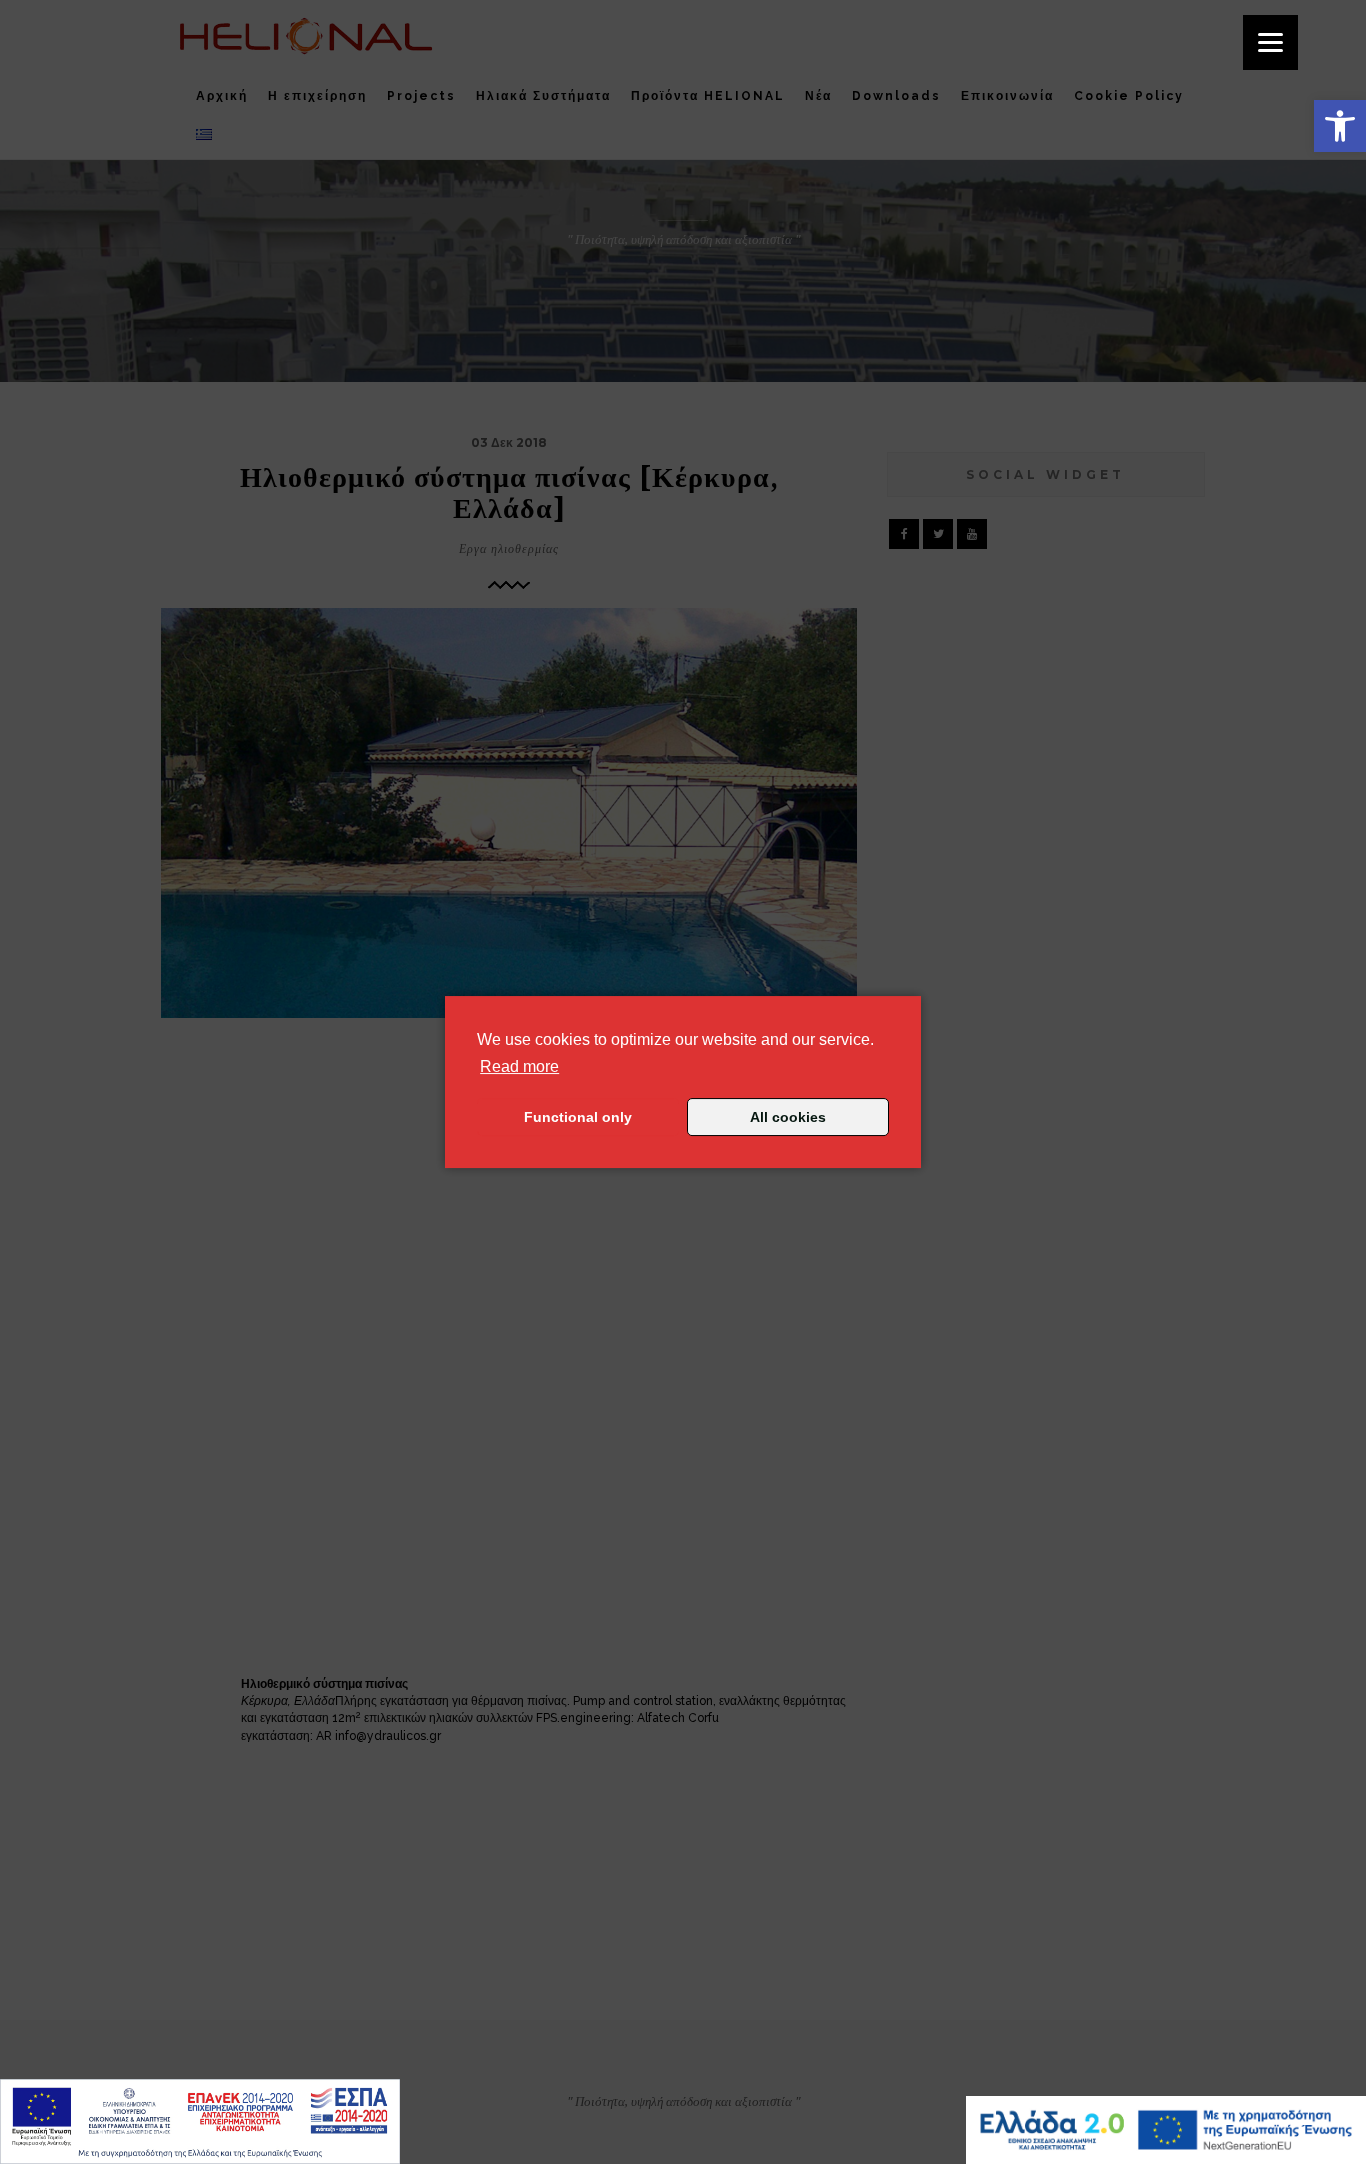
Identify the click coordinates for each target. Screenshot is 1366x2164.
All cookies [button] (788, 1117)
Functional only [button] (578, 1117)
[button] (1340, 126)
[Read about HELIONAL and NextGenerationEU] (1166, 2130)
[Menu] (1270, 42)
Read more (519, 1066)
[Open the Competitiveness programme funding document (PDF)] (200, 2121)
